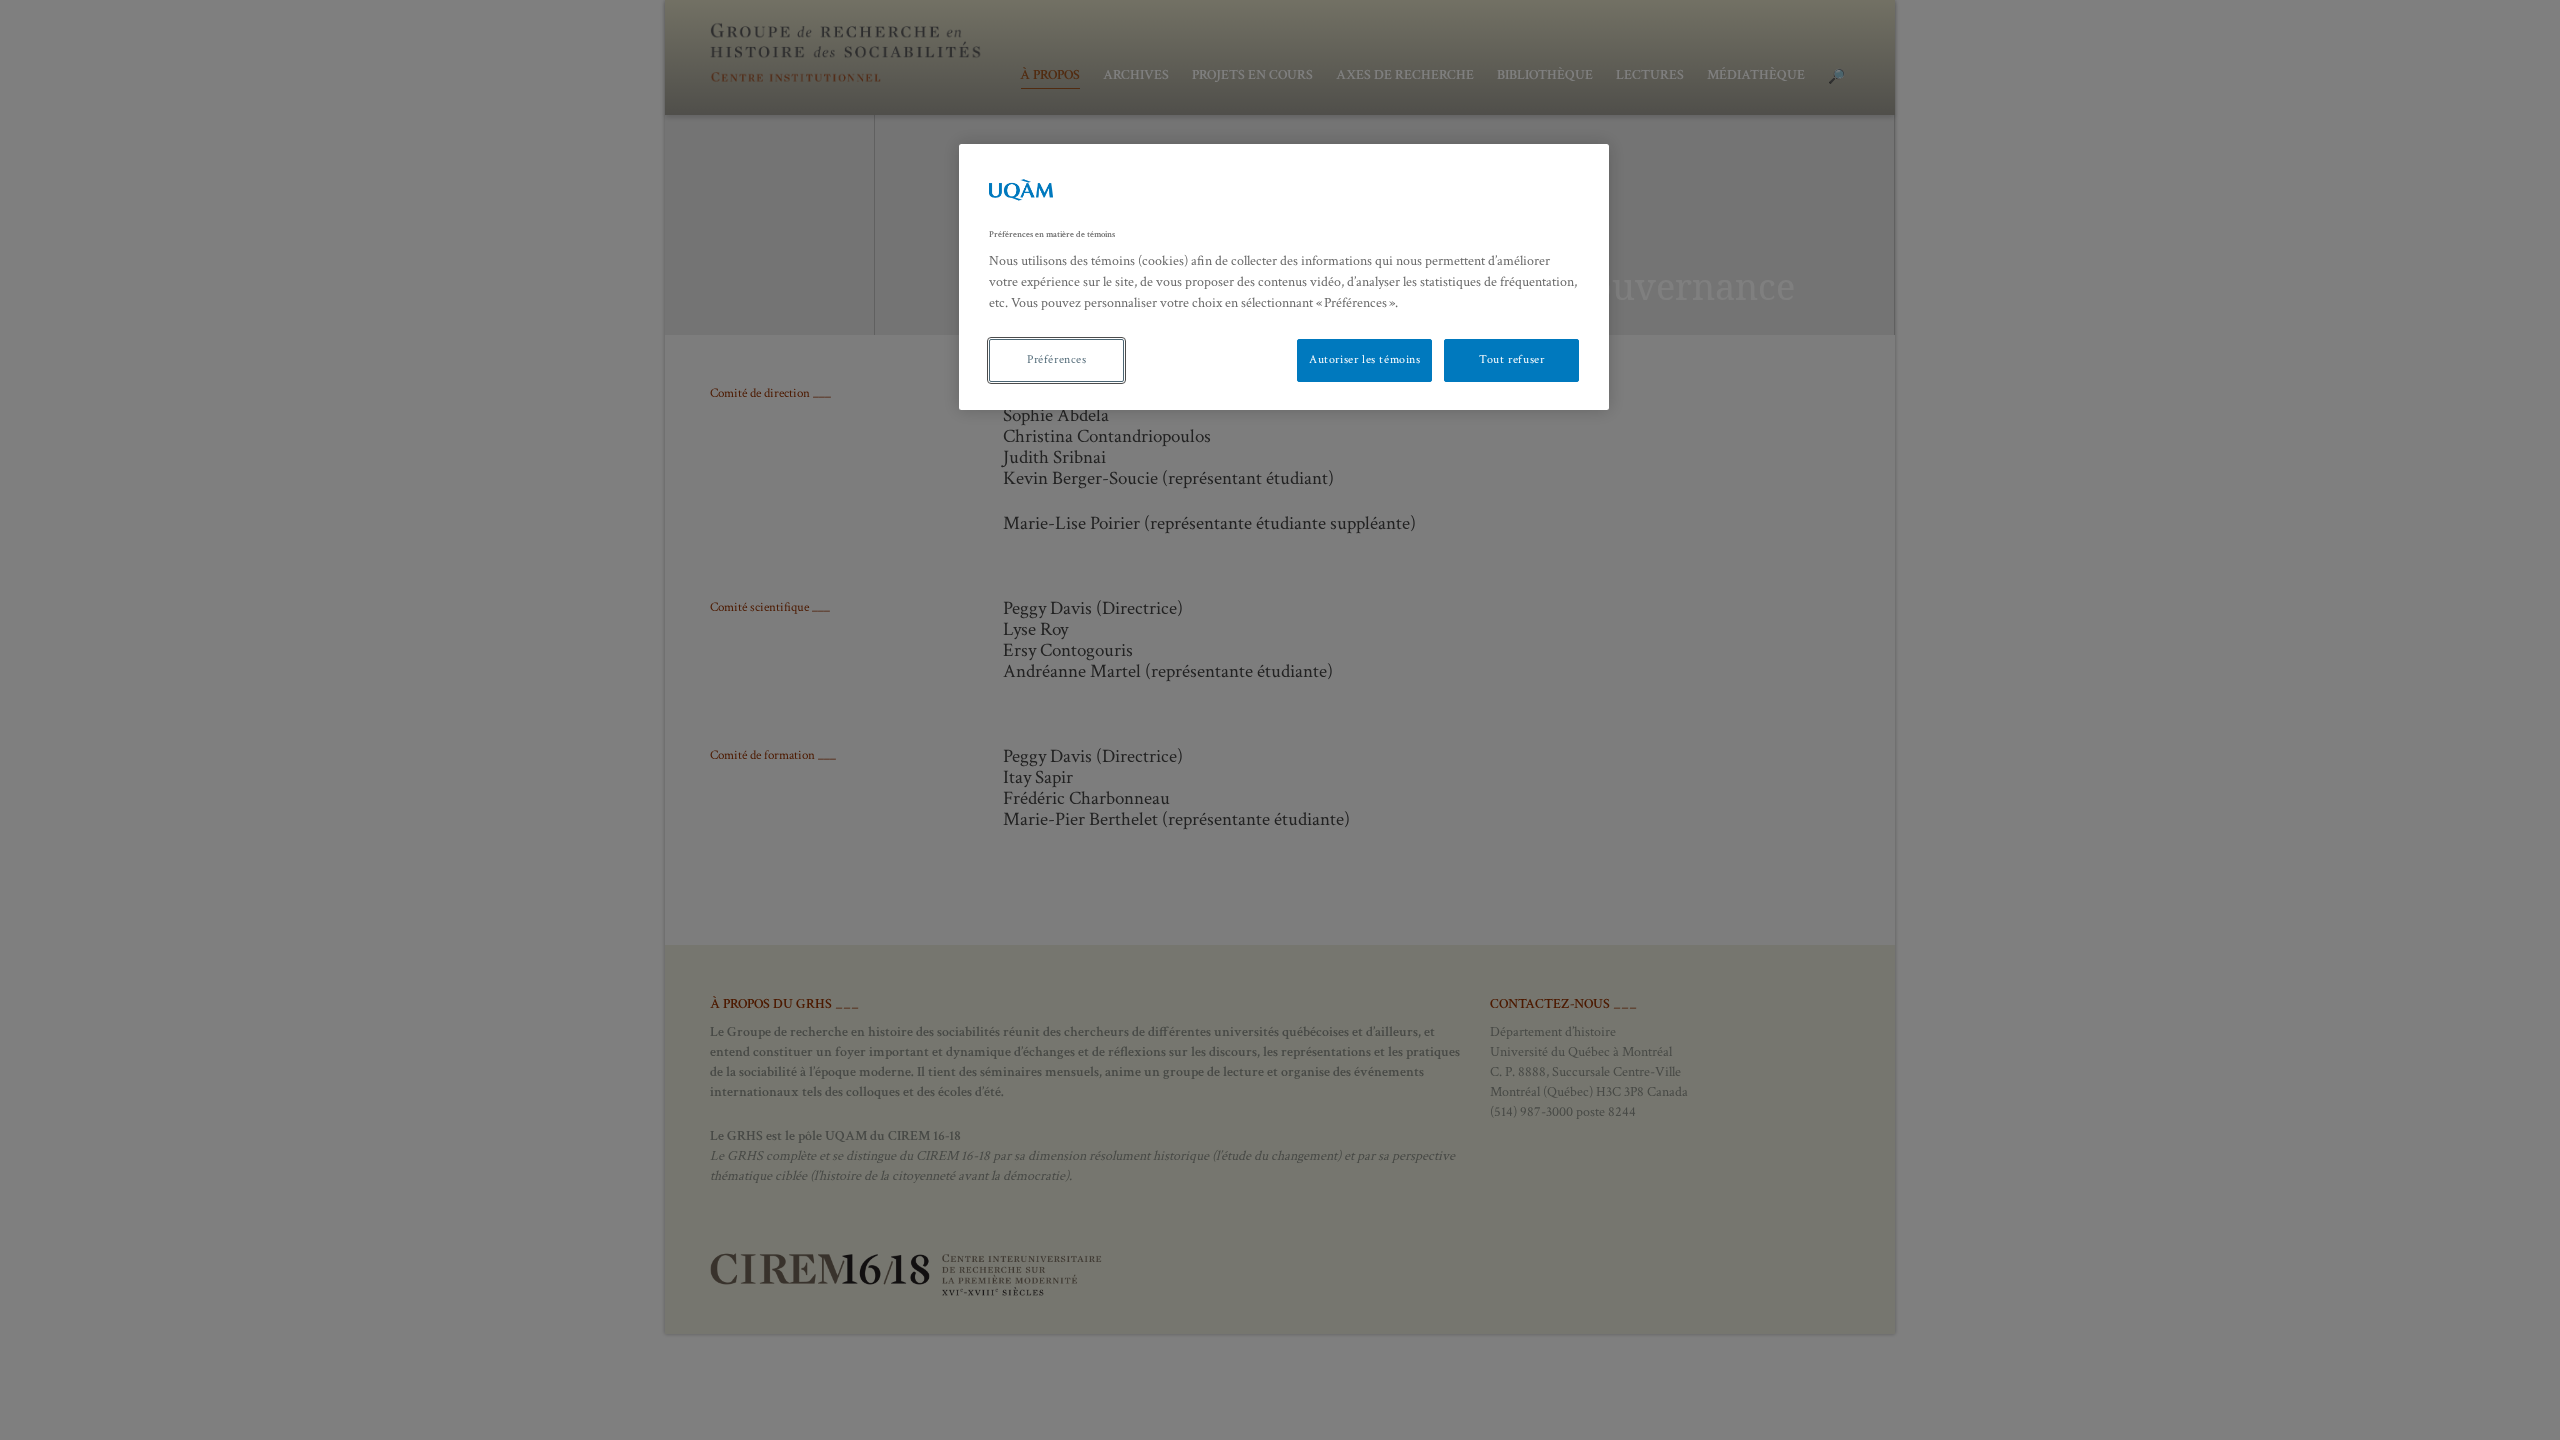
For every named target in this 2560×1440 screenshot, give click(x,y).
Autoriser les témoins (1365, 359)
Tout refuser (1511, 359)
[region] (1284, 277)
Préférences (1057, 359)
